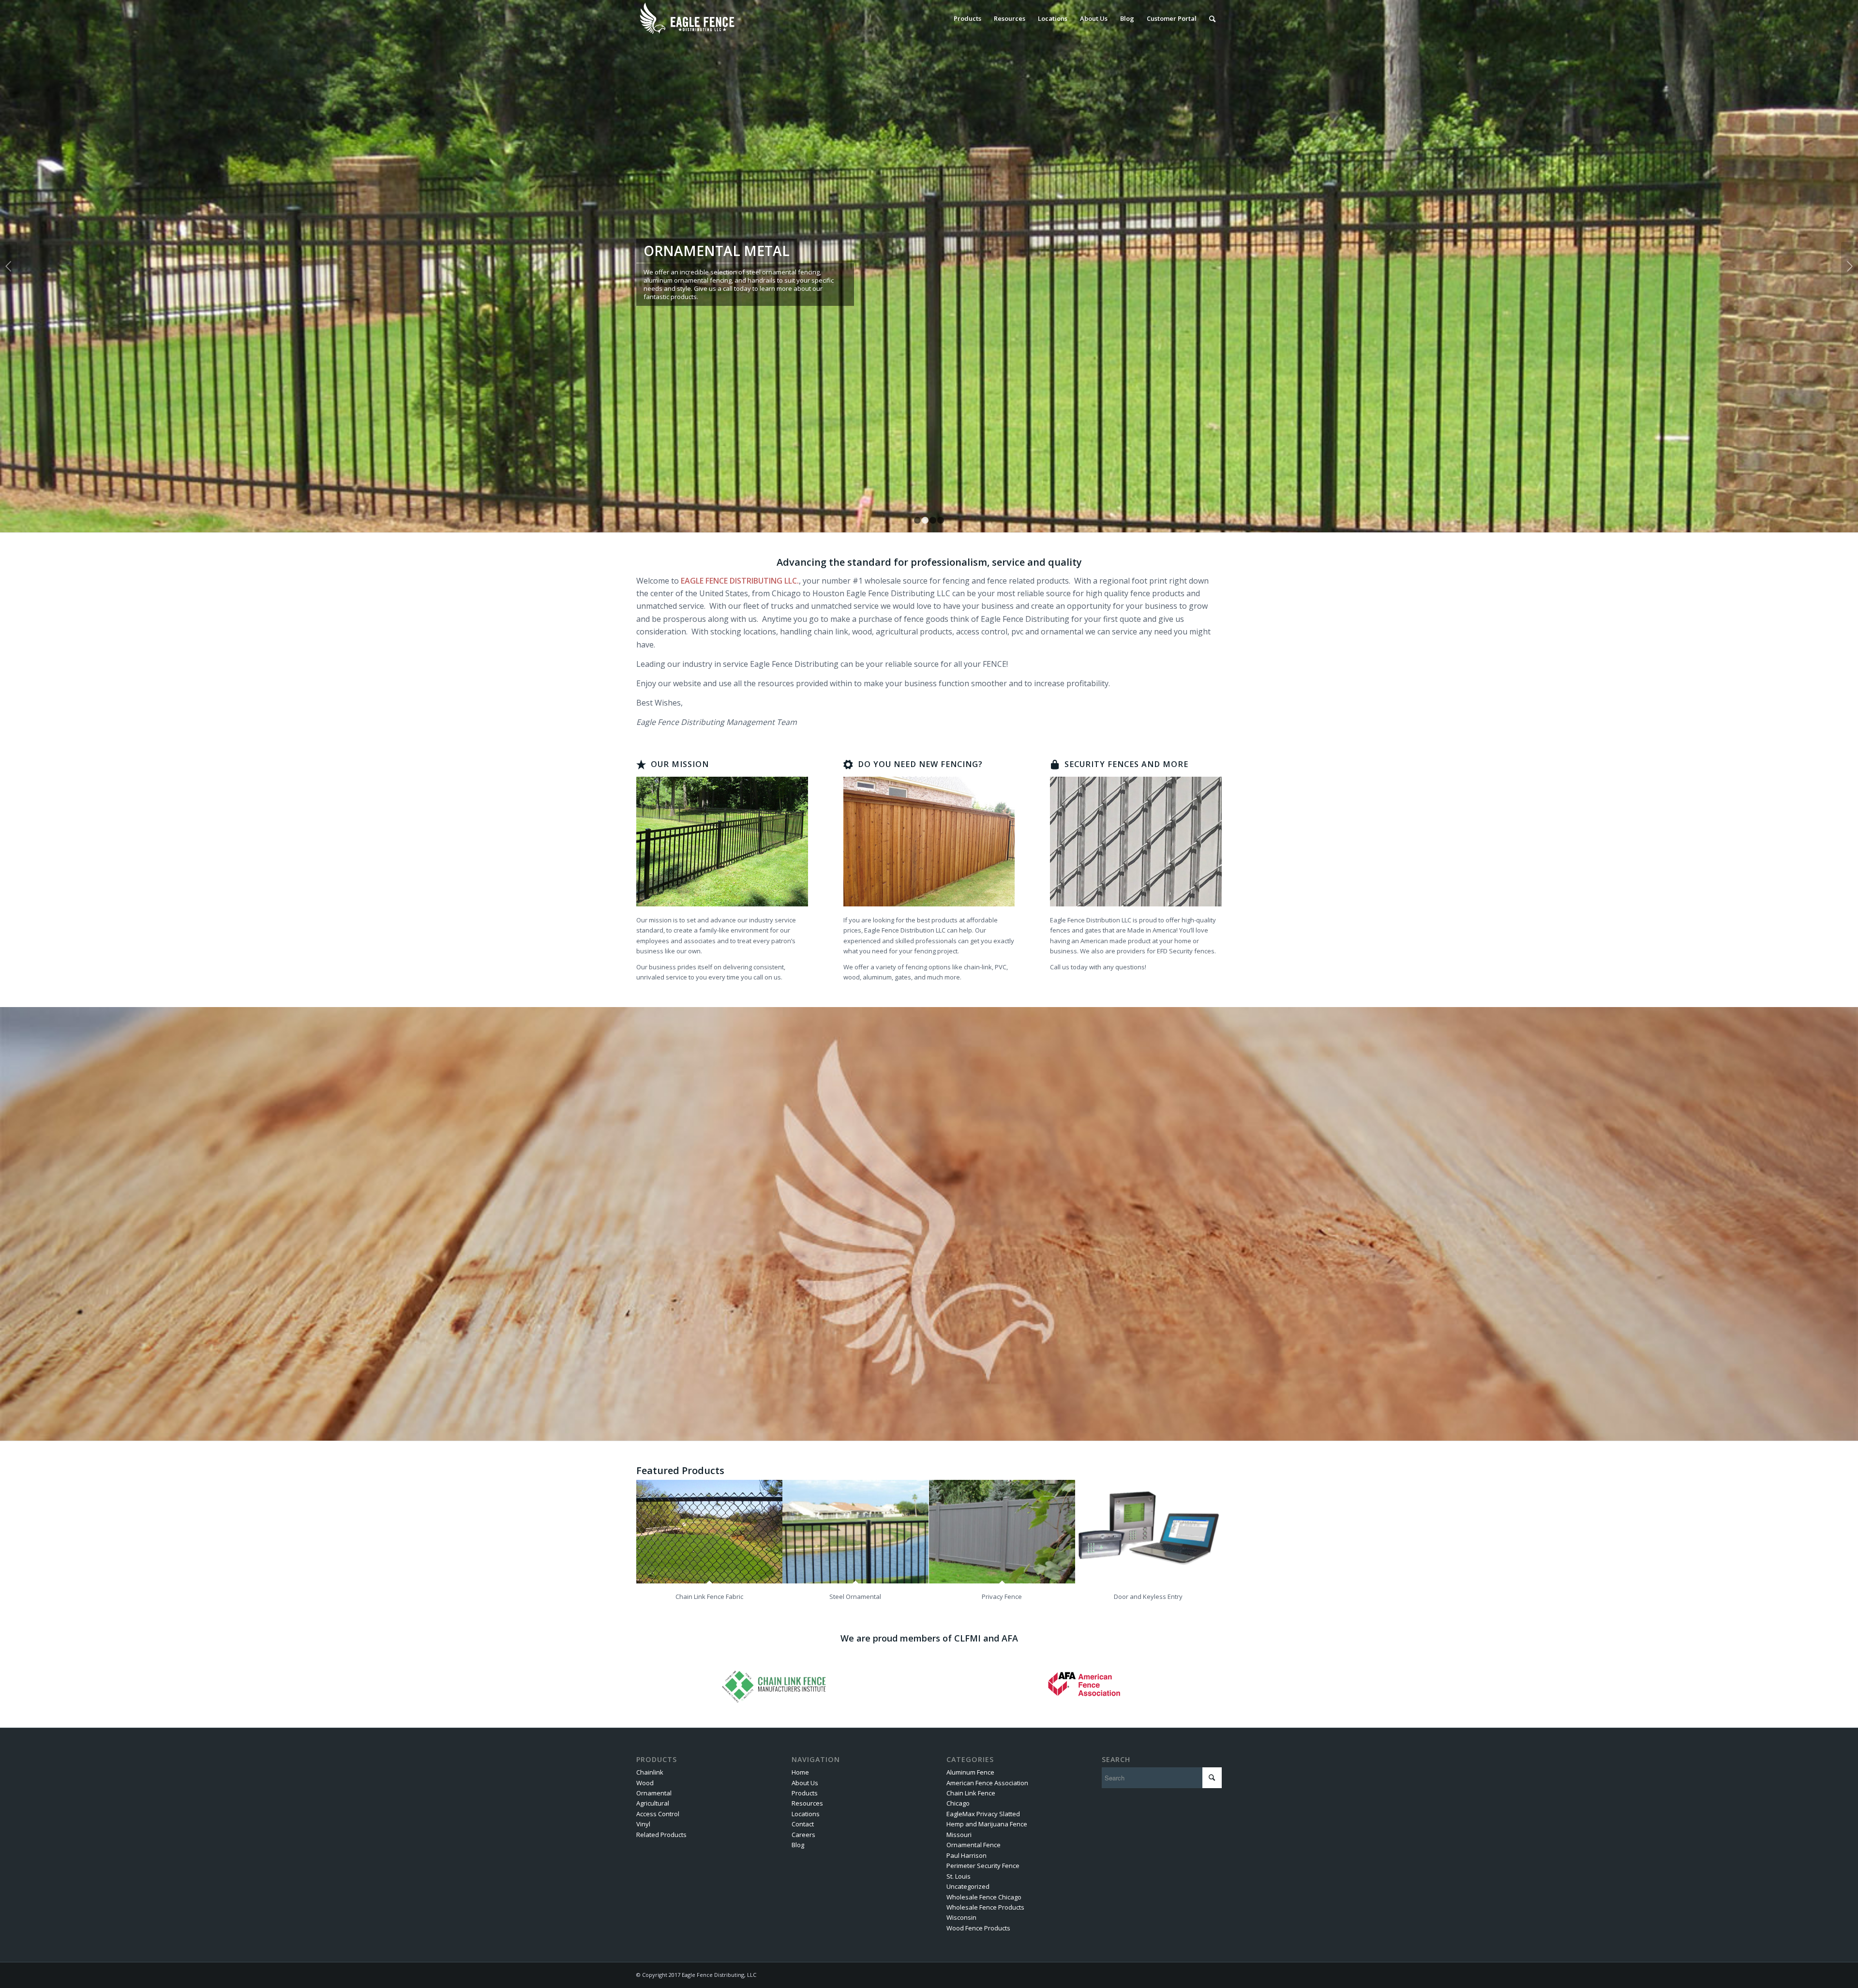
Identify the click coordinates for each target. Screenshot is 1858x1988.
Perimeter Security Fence (983, 1866)
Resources (807, 1803)
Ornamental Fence (974, 1845)
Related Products (661, 1835)
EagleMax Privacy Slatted (983, 1814)
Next (1850, 266)
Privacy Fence (1002, 1596)
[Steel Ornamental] (855, 1532)
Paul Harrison (966, 1855)
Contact (803, 1824)
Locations (806, 1814)
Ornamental (654, 1793)
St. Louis (959, 1876)
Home (800, 1772)
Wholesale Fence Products (985, 1907)
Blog (798, 1845)
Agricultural (653, 1803)
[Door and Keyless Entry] (1148, 1532)
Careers (803, 1835)
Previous (8, 266)
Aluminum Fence (970, 1772)
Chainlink (650, 1772)
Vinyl (643, 1824)
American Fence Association (987, 1783)
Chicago (958, 1803)
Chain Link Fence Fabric (709, 1596)
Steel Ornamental (855, 1596)
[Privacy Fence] (1002, 1532)
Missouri (959, 1835)
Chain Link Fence (971, 1793)
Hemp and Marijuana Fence (987, 1824)
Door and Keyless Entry (1148, 1596)
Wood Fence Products (978, 1928)
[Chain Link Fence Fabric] (709, 1532)
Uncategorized (968, 1886)
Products (805, 1793)
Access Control (658, 1814)
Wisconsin (961, 1917)
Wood (645, 1783)
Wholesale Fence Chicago (984, 1897)
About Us (805, 1783)
